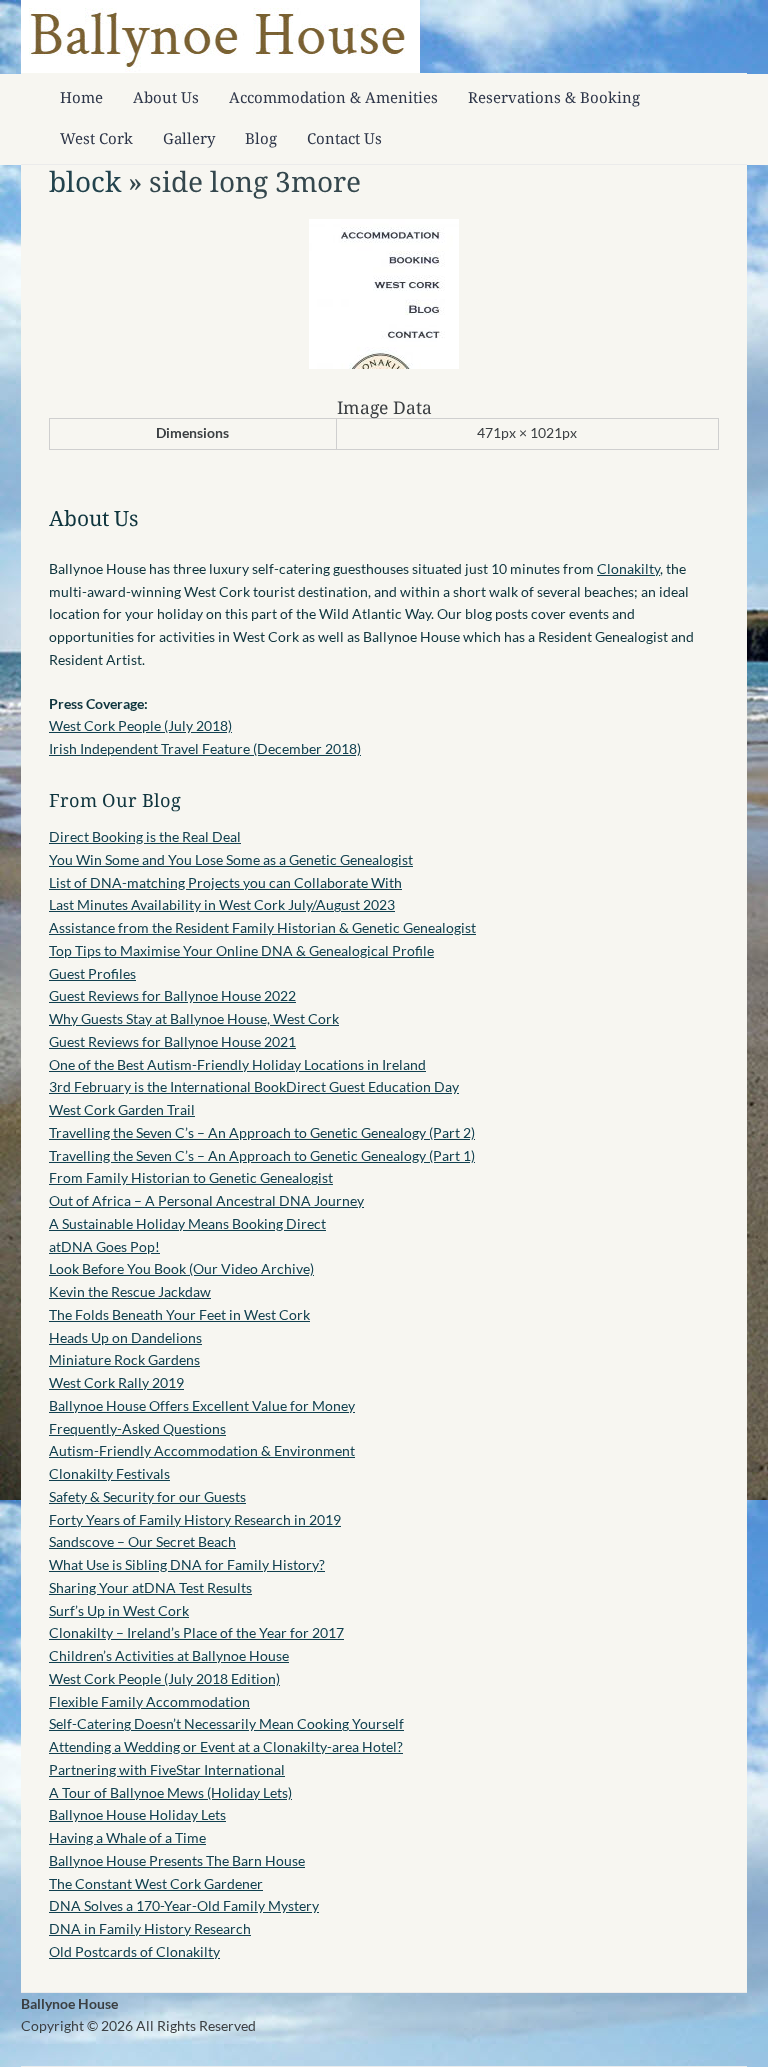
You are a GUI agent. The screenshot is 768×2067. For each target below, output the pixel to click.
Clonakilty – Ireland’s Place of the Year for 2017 (196, 1632)
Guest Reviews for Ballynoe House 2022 (172, 995)
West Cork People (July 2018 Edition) (164, 1678)
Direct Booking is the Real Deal (145, 836)
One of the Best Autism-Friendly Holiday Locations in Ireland (237, 1064)
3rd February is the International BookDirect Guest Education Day (254, 1086)
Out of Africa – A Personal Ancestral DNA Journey (206, 1200)
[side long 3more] (384, 363)
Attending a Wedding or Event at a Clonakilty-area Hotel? (226, 1746)
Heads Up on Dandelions (125, 1337)
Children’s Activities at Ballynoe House (169, 1655)
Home (81, 97)
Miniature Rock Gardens (124, 1359)
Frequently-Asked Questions (137, 1428)
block (85, 181)
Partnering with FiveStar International (167, 1769)
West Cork (96, 138)
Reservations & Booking (554, 97)
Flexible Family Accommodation (149, 1701)
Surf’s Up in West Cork (119, 1610)
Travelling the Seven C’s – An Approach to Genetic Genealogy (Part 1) (262, 1155)
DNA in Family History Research (150, 1928)
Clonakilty (628, 568)
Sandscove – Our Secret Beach (142, 1541)
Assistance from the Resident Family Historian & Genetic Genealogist (262, 927)
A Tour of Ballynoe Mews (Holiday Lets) (170, 1792)
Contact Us (344, 138)
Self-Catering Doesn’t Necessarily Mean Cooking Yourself (226, 1723)
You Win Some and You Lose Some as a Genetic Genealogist (231, 859)
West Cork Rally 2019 (116, 1382)
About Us (166, 97)
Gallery (189, 138)
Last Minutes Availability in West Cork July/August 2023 (222, 904)
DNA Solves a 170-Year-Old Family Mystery (184, 1905)
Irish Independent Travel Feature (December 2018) (205, 748)
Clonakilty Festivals (109, 1473)
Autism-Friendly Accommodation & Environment (202, 1450)
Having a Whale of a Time (127, 1837)
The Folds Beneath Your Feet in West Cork (179, 1314)
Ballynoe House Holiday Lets (137, 1814)
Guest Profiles (92, 973)
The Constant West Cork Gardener (156, 1883)
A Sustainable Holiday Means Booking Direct (187, 1223)
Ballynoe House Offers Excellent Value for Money (202, 1405)
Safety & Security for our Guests (147, 1496)
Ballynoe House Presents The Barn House (177, 1860)
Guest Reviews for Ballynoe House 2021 (172, 1041)
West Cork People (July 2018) (140, 725)
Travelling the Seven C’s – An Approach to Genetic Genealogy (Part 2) (262, 1132)
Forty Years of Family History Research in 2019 (195, 1519)
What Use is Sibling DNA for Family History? (187, 1564)
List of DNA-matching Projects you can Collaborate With (225, 882)
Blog (261, 138)
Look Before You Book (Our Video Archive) (181, 1268)
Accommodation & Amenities (333, 97)
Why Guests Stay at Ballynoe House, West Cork (194, 1018)
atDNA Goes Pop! (104, 1246)
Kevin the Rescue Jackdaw (130, 1291)
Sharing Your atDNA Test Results (150, 1587)
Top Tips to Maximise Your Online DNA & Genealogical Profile (241, 950)
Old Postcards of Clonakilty (134, 1951)
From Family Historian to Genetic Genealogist (191, 1177)
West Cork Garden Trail (122, 1109)
